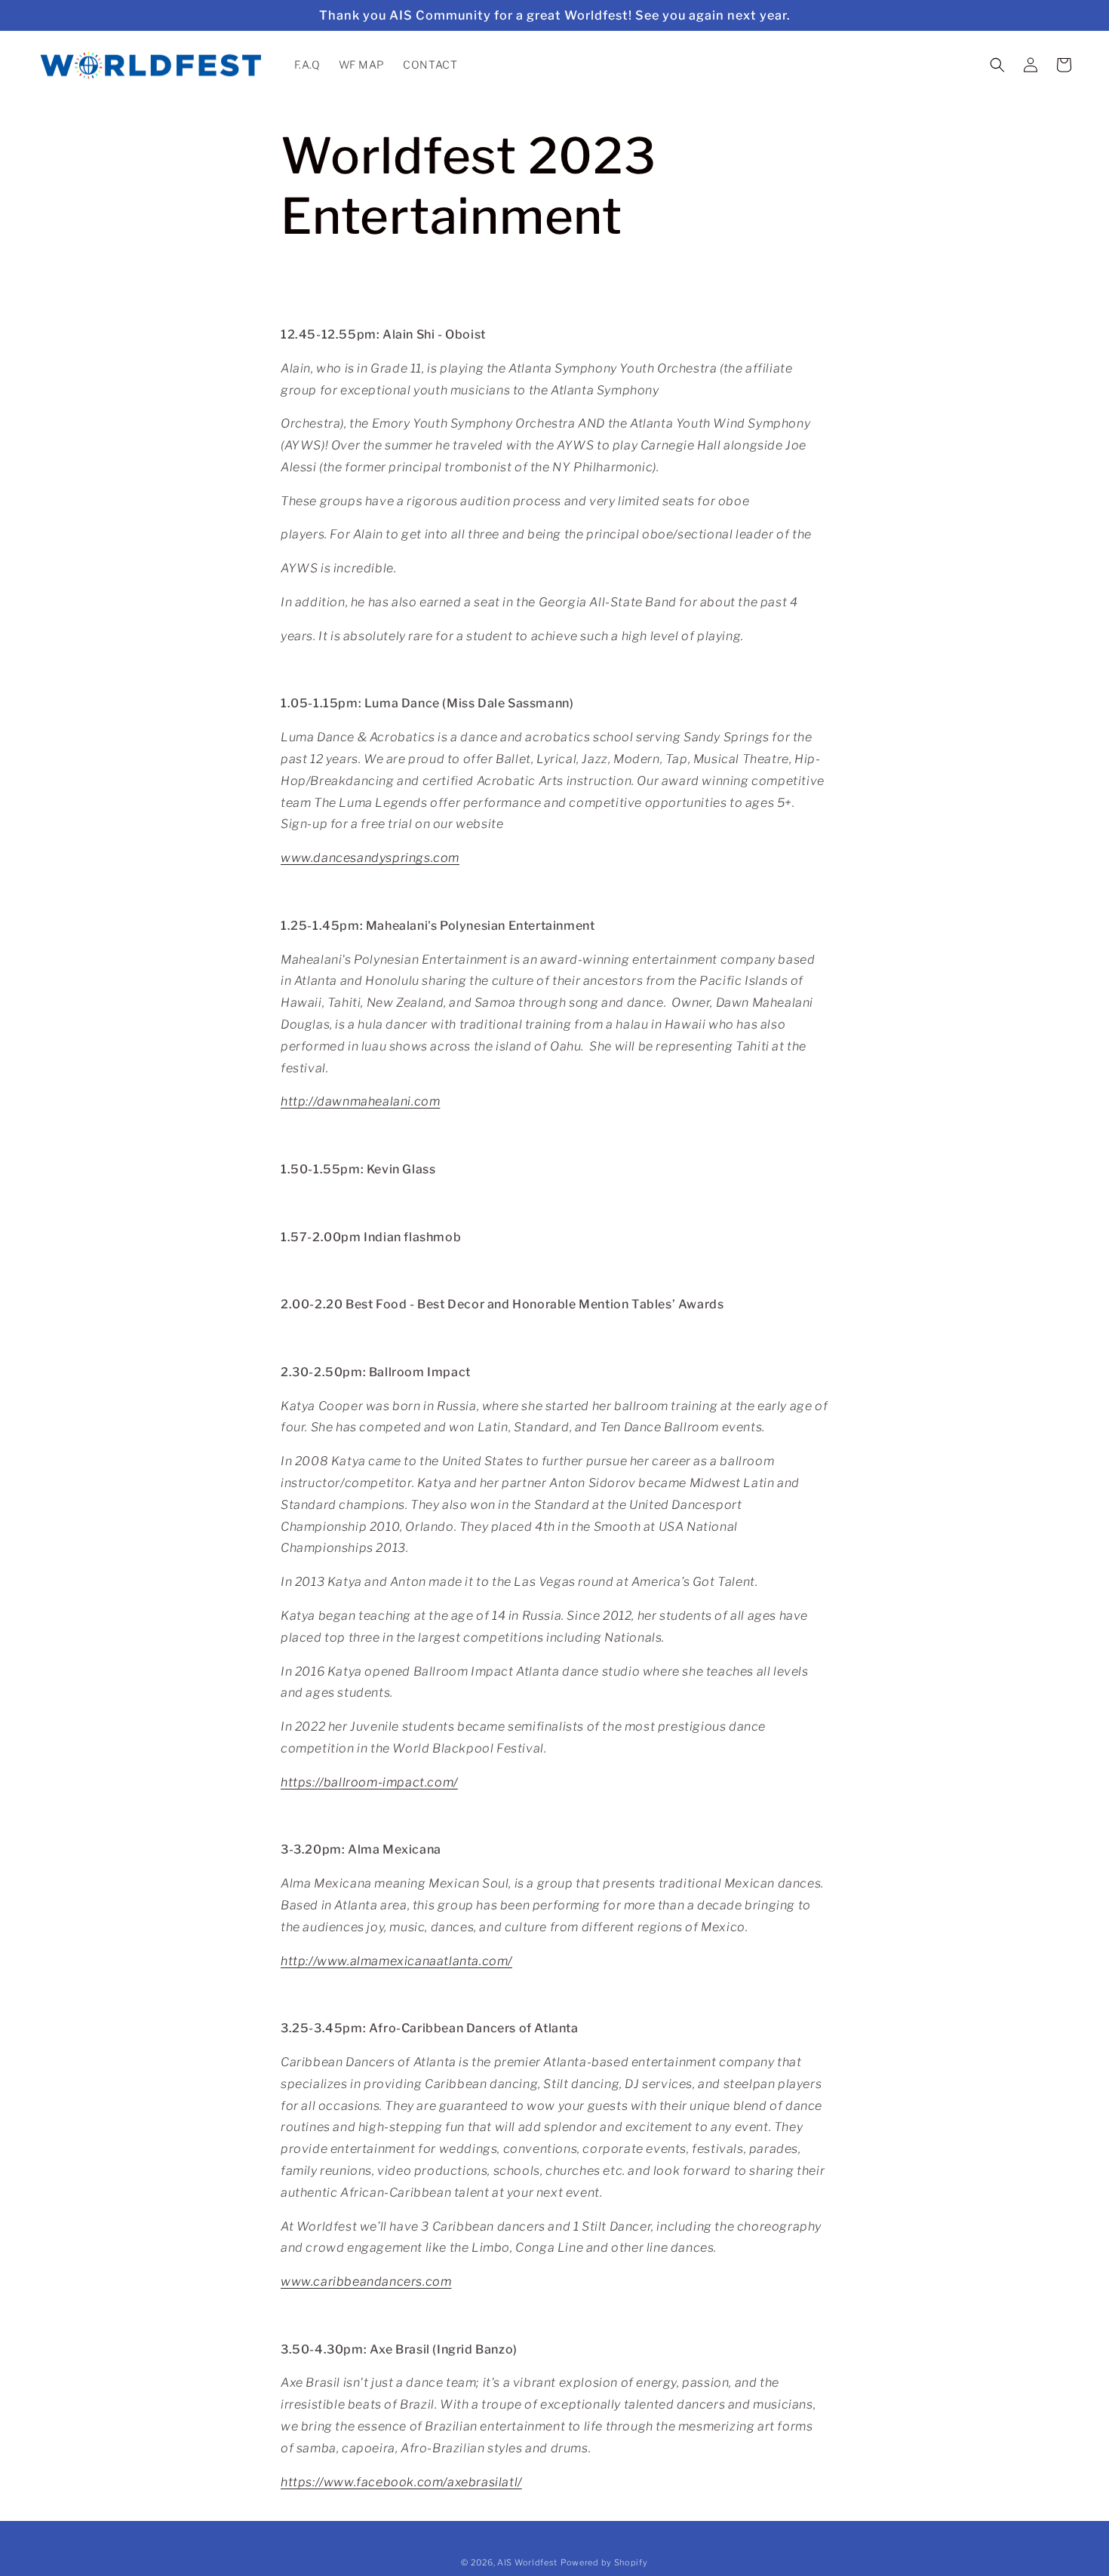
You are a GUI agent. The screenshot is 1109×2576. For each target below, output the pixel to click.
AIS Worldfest (527, 2562)
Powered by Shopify (604, 2562)
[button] (997, 65)
